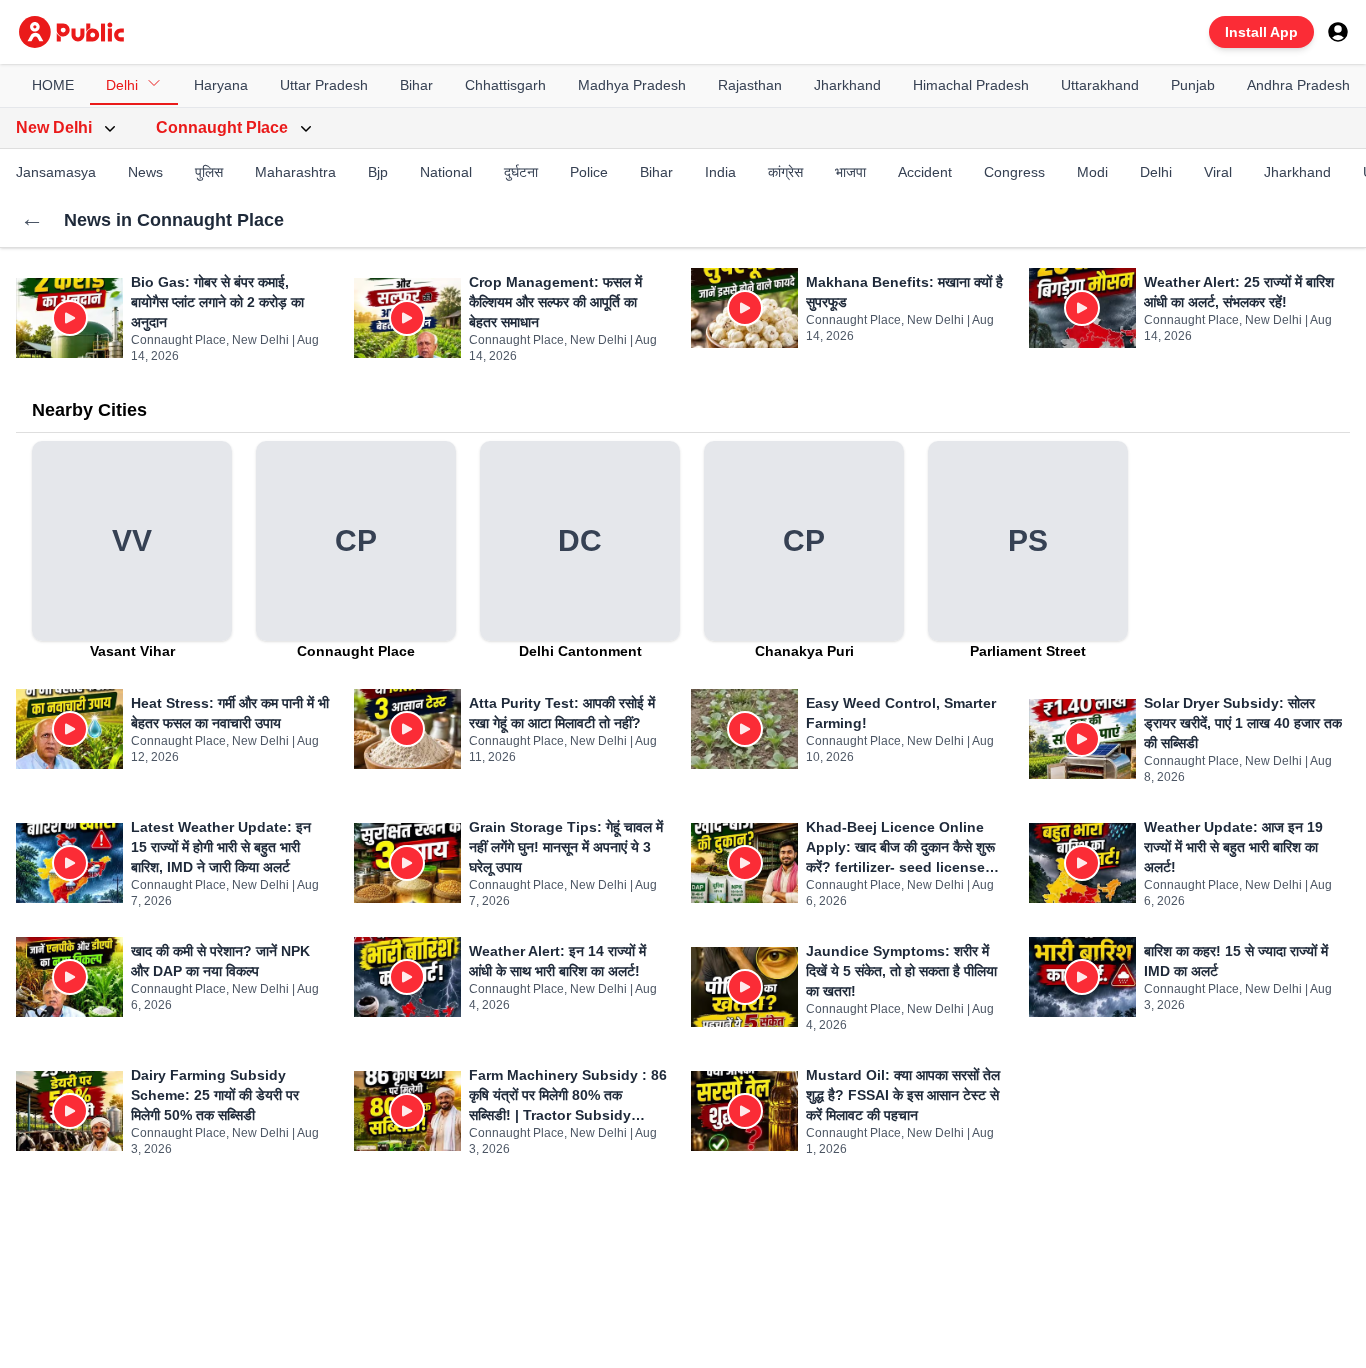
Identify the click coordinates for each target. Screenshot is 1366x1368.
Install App (1261, 32)
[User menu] (1338, 32)
